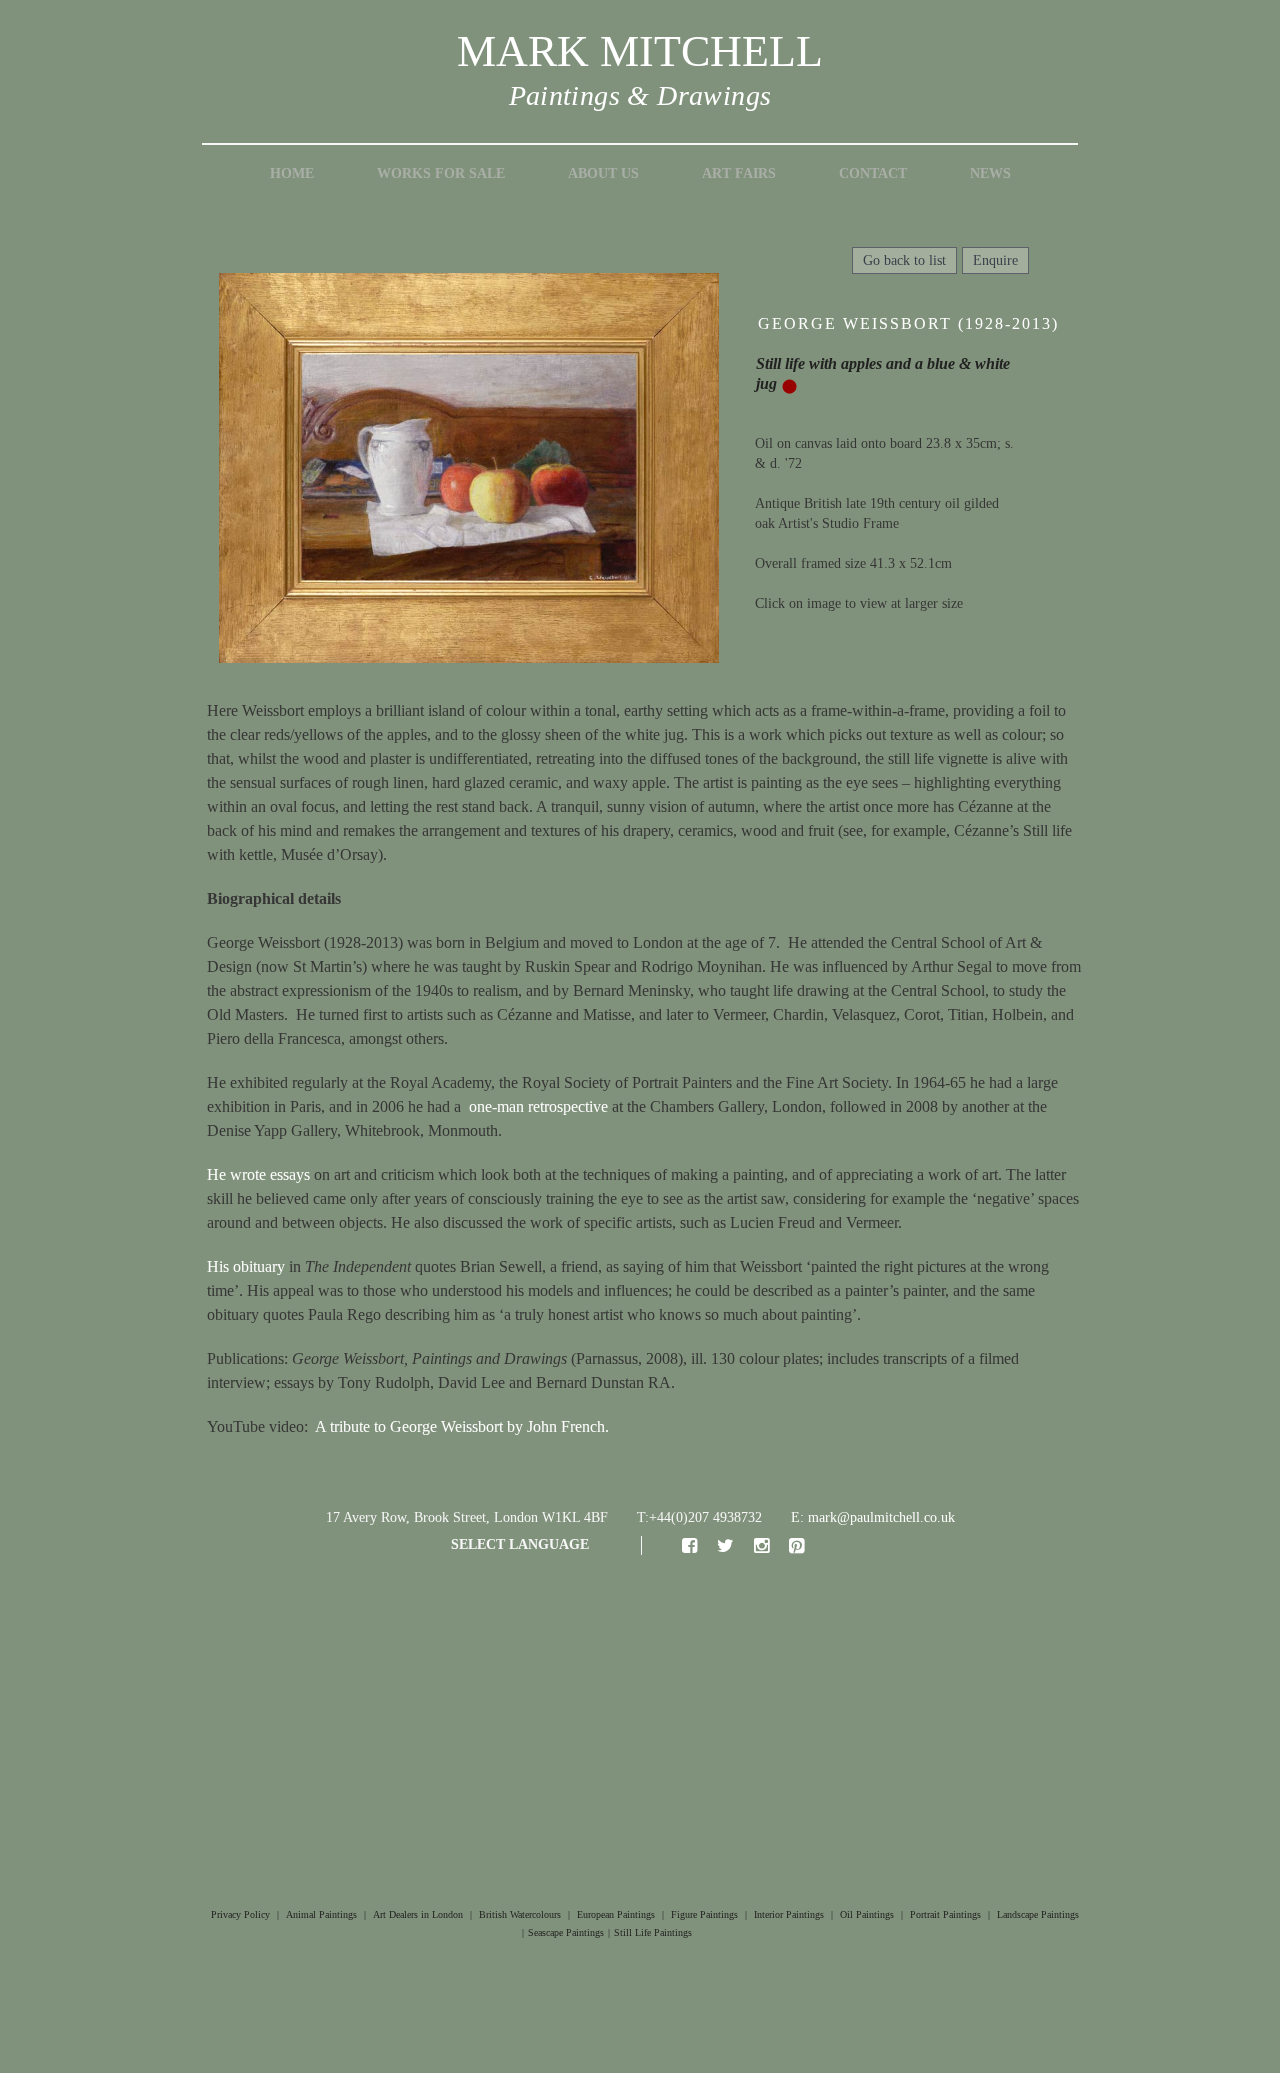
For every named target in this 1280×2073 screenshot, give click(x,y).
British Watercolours (520, 1914)
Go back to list (904, 260)
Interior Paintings (789, 1914)
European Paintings (616, 1914)
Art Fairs (739, 173)
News (990, 173)
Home (292, 173)
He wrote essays (258, 1174)
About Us (603, 173)
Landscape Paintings (1038, 1914)
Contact (873, 173)
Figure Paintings (704, 1914)
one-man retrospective (538, 1106)
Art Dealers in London (418, 1914)
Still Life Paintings (653, 1932)
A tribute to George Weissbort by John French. (462, 1426)
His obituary (246, 1266)
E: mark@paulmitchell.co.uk (873, 1517)
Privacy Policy (240, 1914)
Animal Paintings (321, 1914)
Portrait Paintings (945, 1914)
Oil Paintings (867, 1914)
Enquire (995, 260)
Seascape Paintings (566, 1932)
